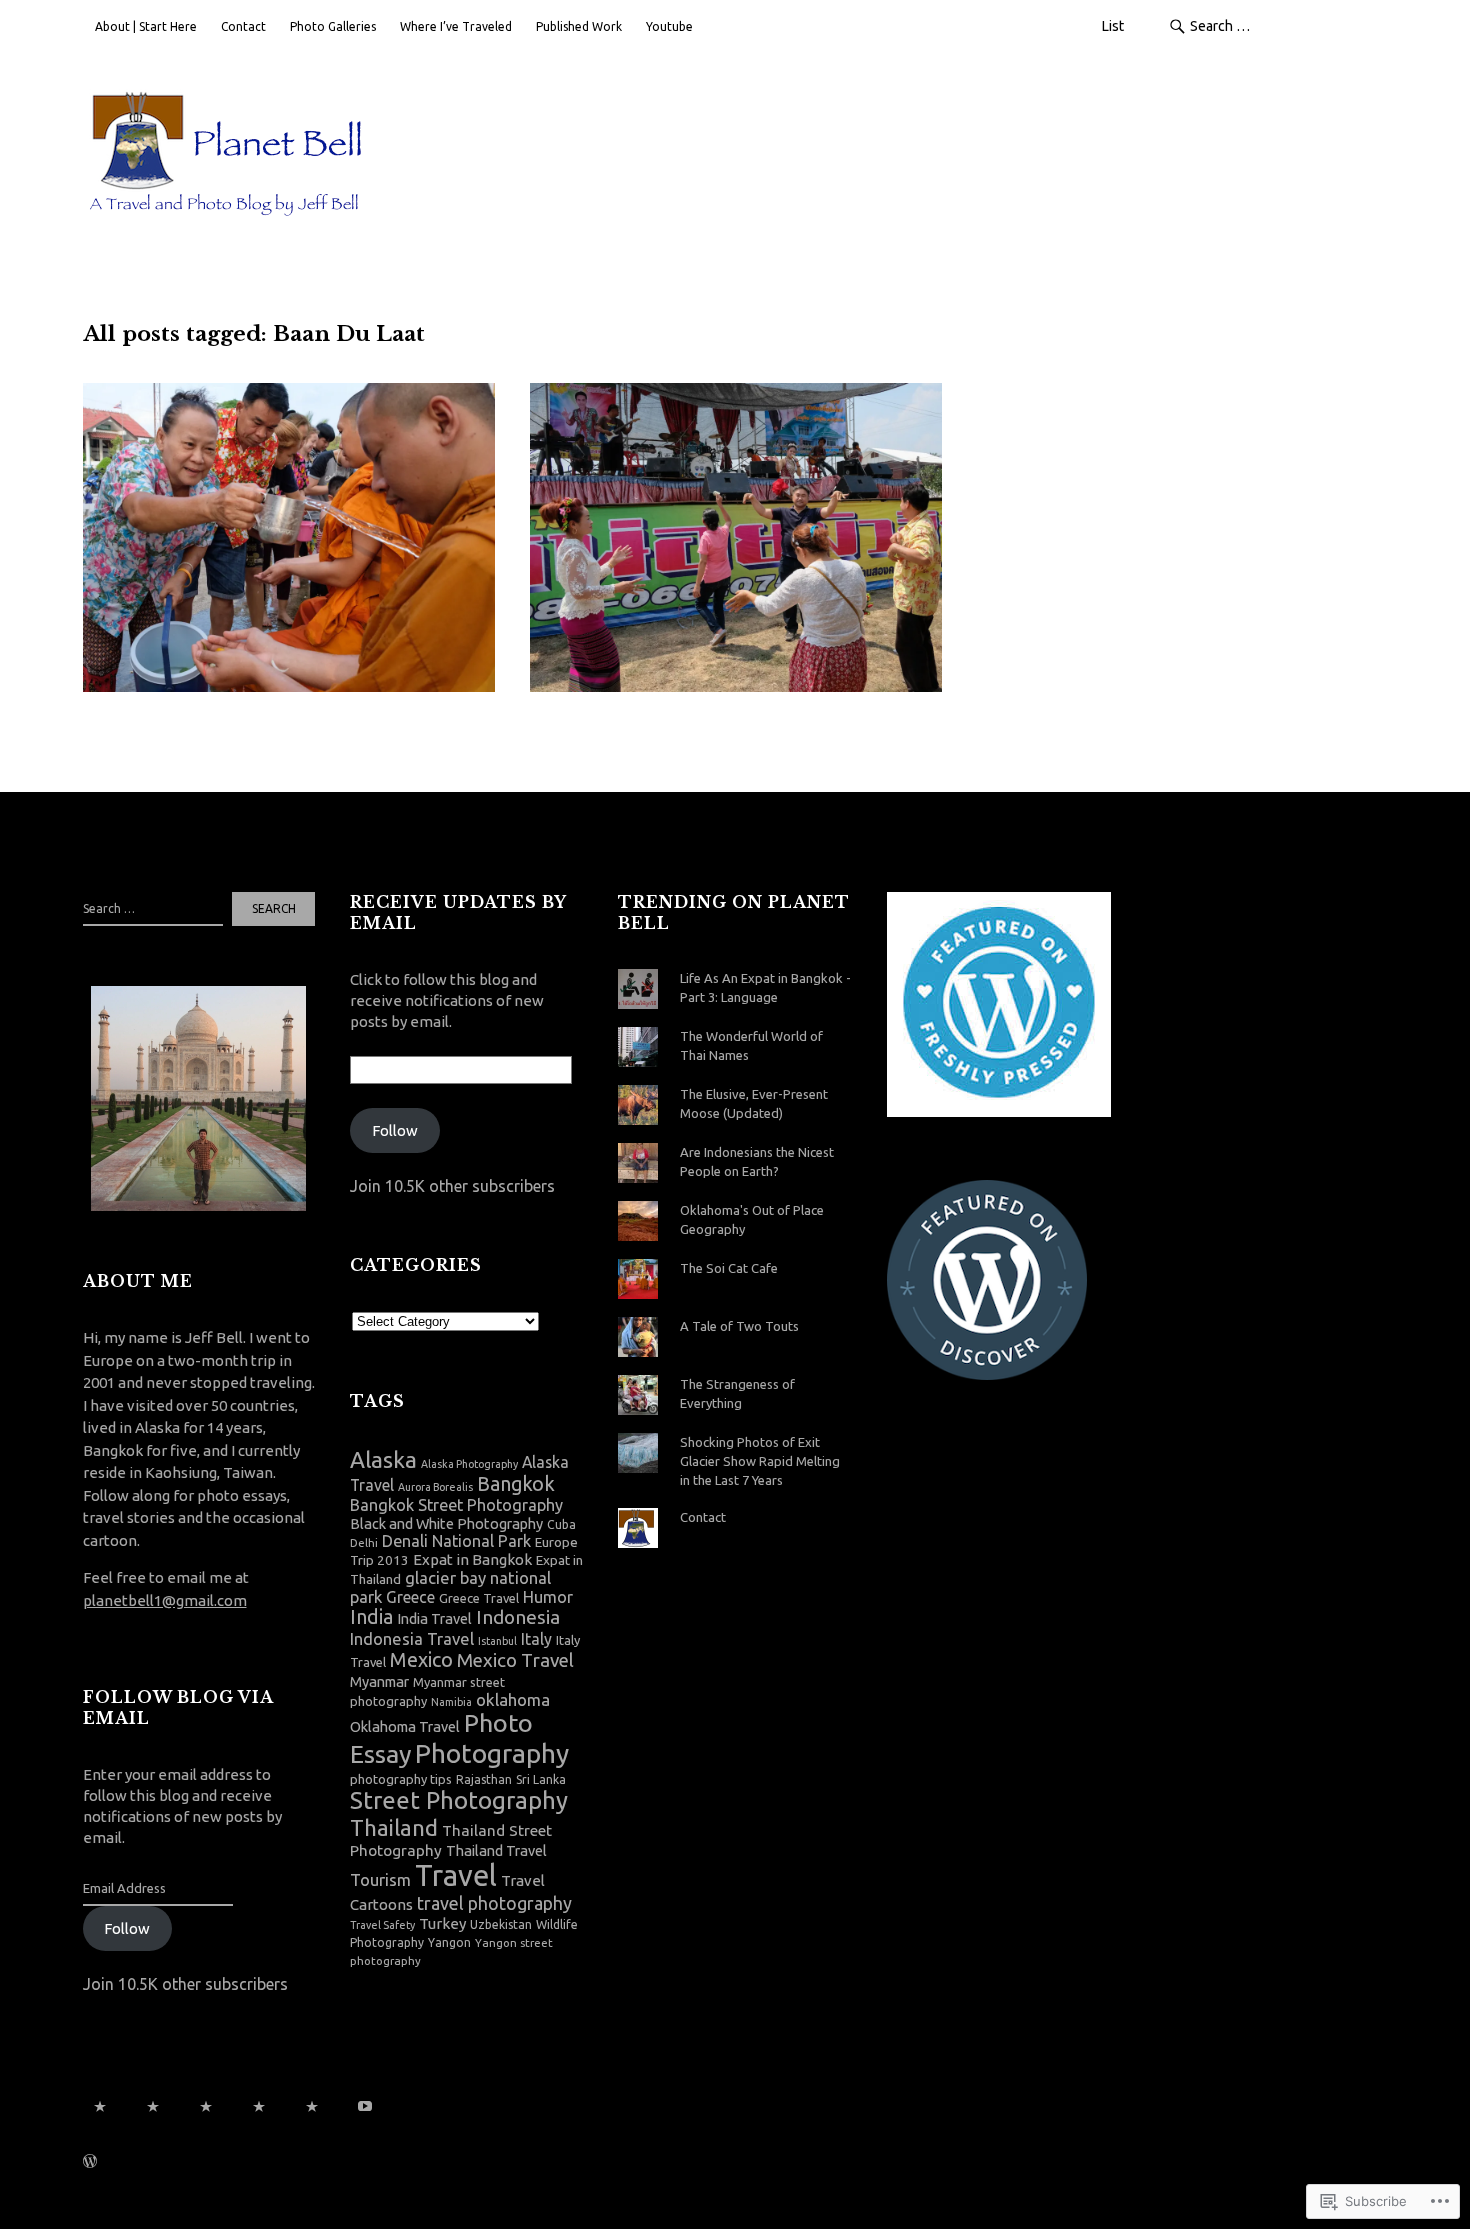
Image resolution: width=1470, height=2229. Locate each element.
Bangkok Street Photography (456, 1505)
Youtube (669, 26)
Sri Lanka (541, 1779)
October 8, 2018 (596, 503)
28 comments (703, 503)
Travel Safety (382, 1925)
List (1113, 26)
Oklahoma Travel (405, 1727)
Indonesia (518, 1617)
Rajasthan (484, 1779)
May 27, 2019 (140, 474)
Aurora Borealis (435, 1487)
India (371, 1617)
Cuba (561, 1524)
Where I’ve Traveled (456, 26)
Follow (127, 1928)
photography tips (401, 1779)
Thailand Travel (496, 1851)
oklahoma (513, 1699)
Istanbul (497, 1641)
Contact (243, 26)
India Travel (434, 1619)
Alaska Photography (469, 1464)
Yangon (449, 1942)
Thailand (394, 1827)
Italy (536, 1639)
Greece (410, 1597)
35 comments (239, 474)
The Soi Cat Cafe (729, 1268)
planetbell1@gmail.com (165, 1600)
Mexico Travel (515, 1660)
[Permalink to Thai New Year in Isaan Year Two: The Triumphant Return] (289, 537)
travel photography (494, 1903)
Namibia (451, 1702)
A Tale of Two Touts (739, 1326)
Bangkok (516, 1484)
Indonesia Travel (412, 1638)
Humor (548, 1597)
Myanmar (379, 1682)
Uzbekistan (501, 1924)
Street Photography (459, 1800)
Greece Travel (479, 1598)
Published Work (579, 26)
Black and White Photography (446, 1524)
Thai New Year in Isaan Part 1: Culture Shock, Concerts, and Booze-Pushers (716, 446)
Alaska (383, 1459)
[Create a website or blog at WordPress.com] (90, 2163)
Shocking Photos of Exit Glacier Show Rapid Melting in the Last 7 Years (760, 1461)
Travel (456, 1875)
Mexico (421, 1659)
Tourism (380, 1879)
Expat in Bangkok (472, 1559)
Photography (492, 1753)
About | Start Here (146, 26)
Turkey (442, 1923)
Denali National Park (456, 1541)
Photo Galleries (333, 26)
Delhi (364, 1542)
